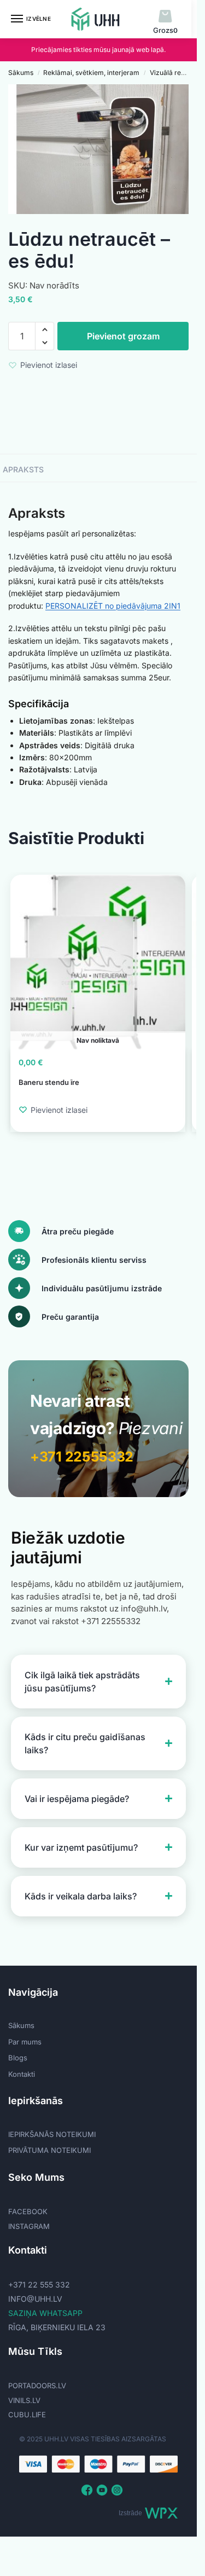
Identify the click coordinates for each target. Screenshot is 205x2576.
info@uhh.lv (35, 2299)
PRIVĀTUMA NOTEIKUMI (49, 2150)
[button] (45, 330)
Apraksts (23, 469)
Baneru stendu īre (49, 1082)
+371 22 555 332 (39, 2285)
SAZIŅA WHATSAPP (45, 2313)
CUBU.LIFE (27, 2415)
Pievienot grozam (123, 336)
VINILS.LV (24, 2400)
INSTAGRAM (29, 2226)
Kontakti (22, 2074)
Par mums (25, 2042)
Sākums (21, 73)
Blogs (18, 2058)
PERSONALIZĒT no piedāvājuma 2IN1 (113, 606)
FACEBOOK (28, 2211)
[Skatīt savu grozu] (165, 17)
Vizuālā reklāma (175, 73)
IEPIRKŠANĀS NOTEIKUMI (52, 2134)
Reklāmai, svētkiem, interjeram (91, 73)
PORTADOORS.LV (37, 2386)
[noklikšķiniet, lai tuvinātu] (102, 149)
